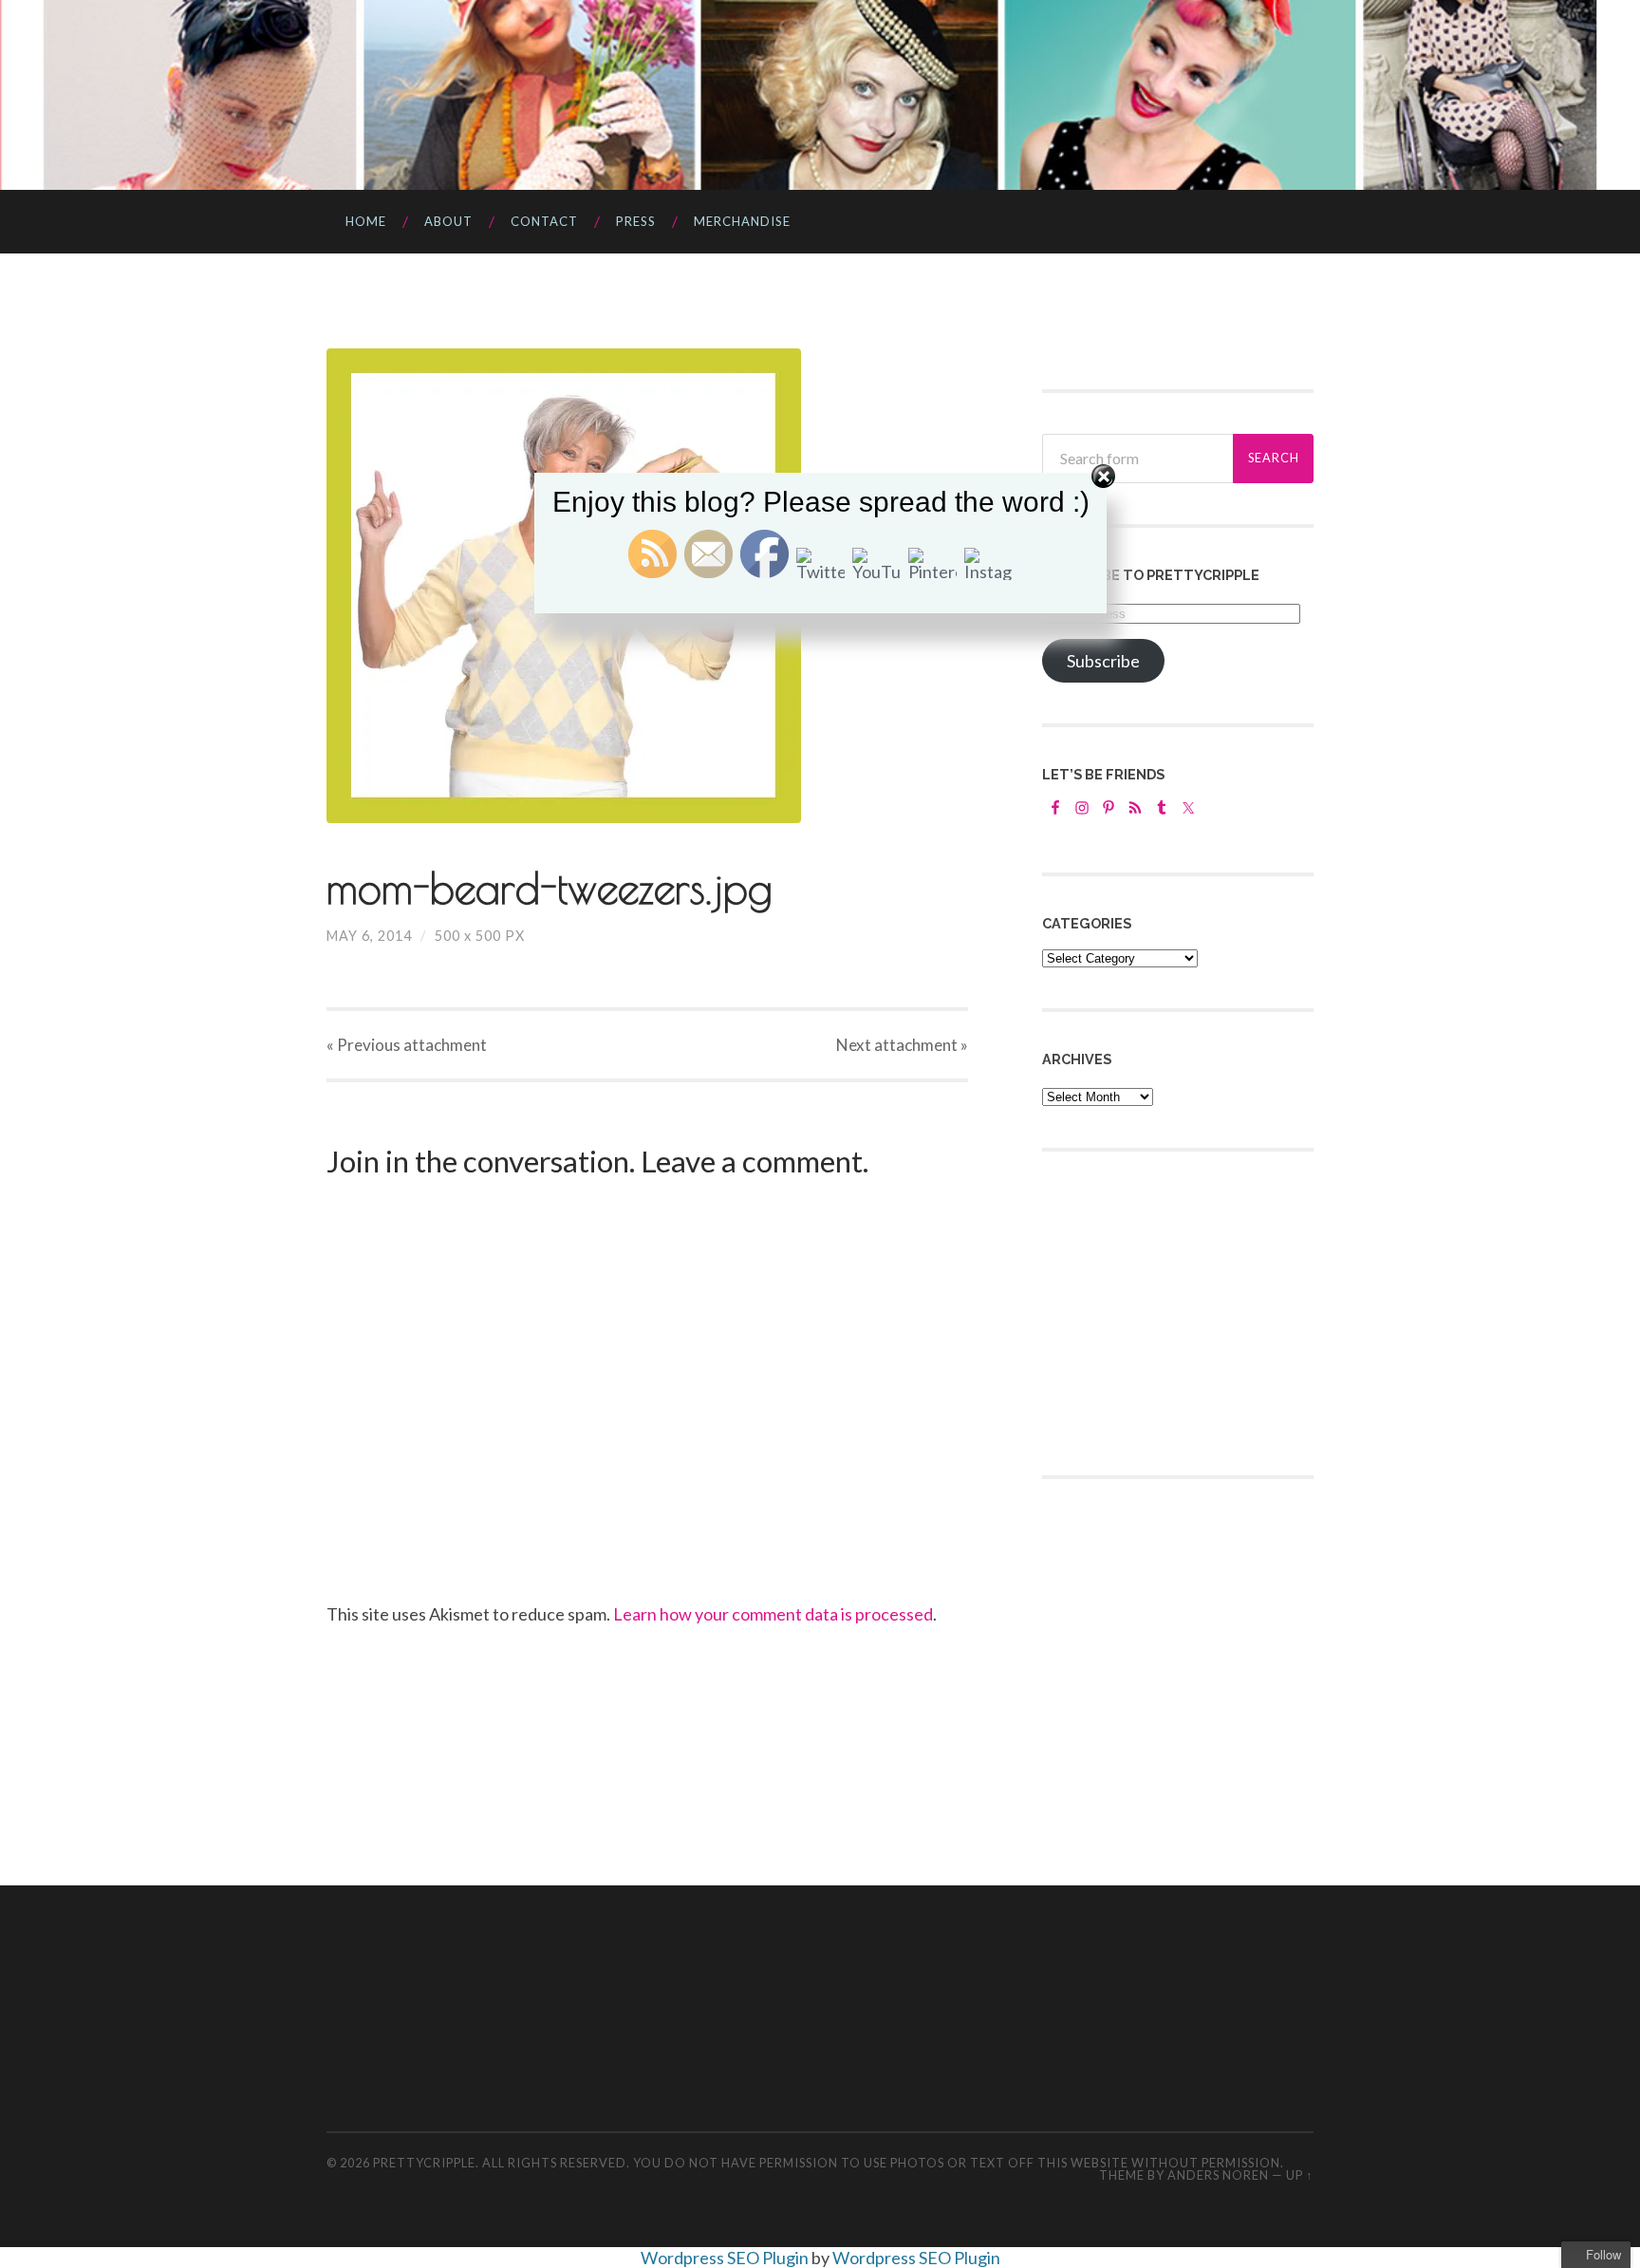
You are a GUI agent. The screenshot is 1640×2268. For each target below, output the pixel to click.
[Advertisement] (1184, 1311)
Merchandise (742, 221)
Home (366, 221)
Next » (902, 1045)
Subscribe (1103, 661)
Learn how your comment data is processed (773, 1614)
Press (636, 221)
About (448, 221)
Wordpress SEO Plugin (726, 2258)
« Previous (407, 1045)
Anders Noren (1218, 2175)
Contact (544, 221)
